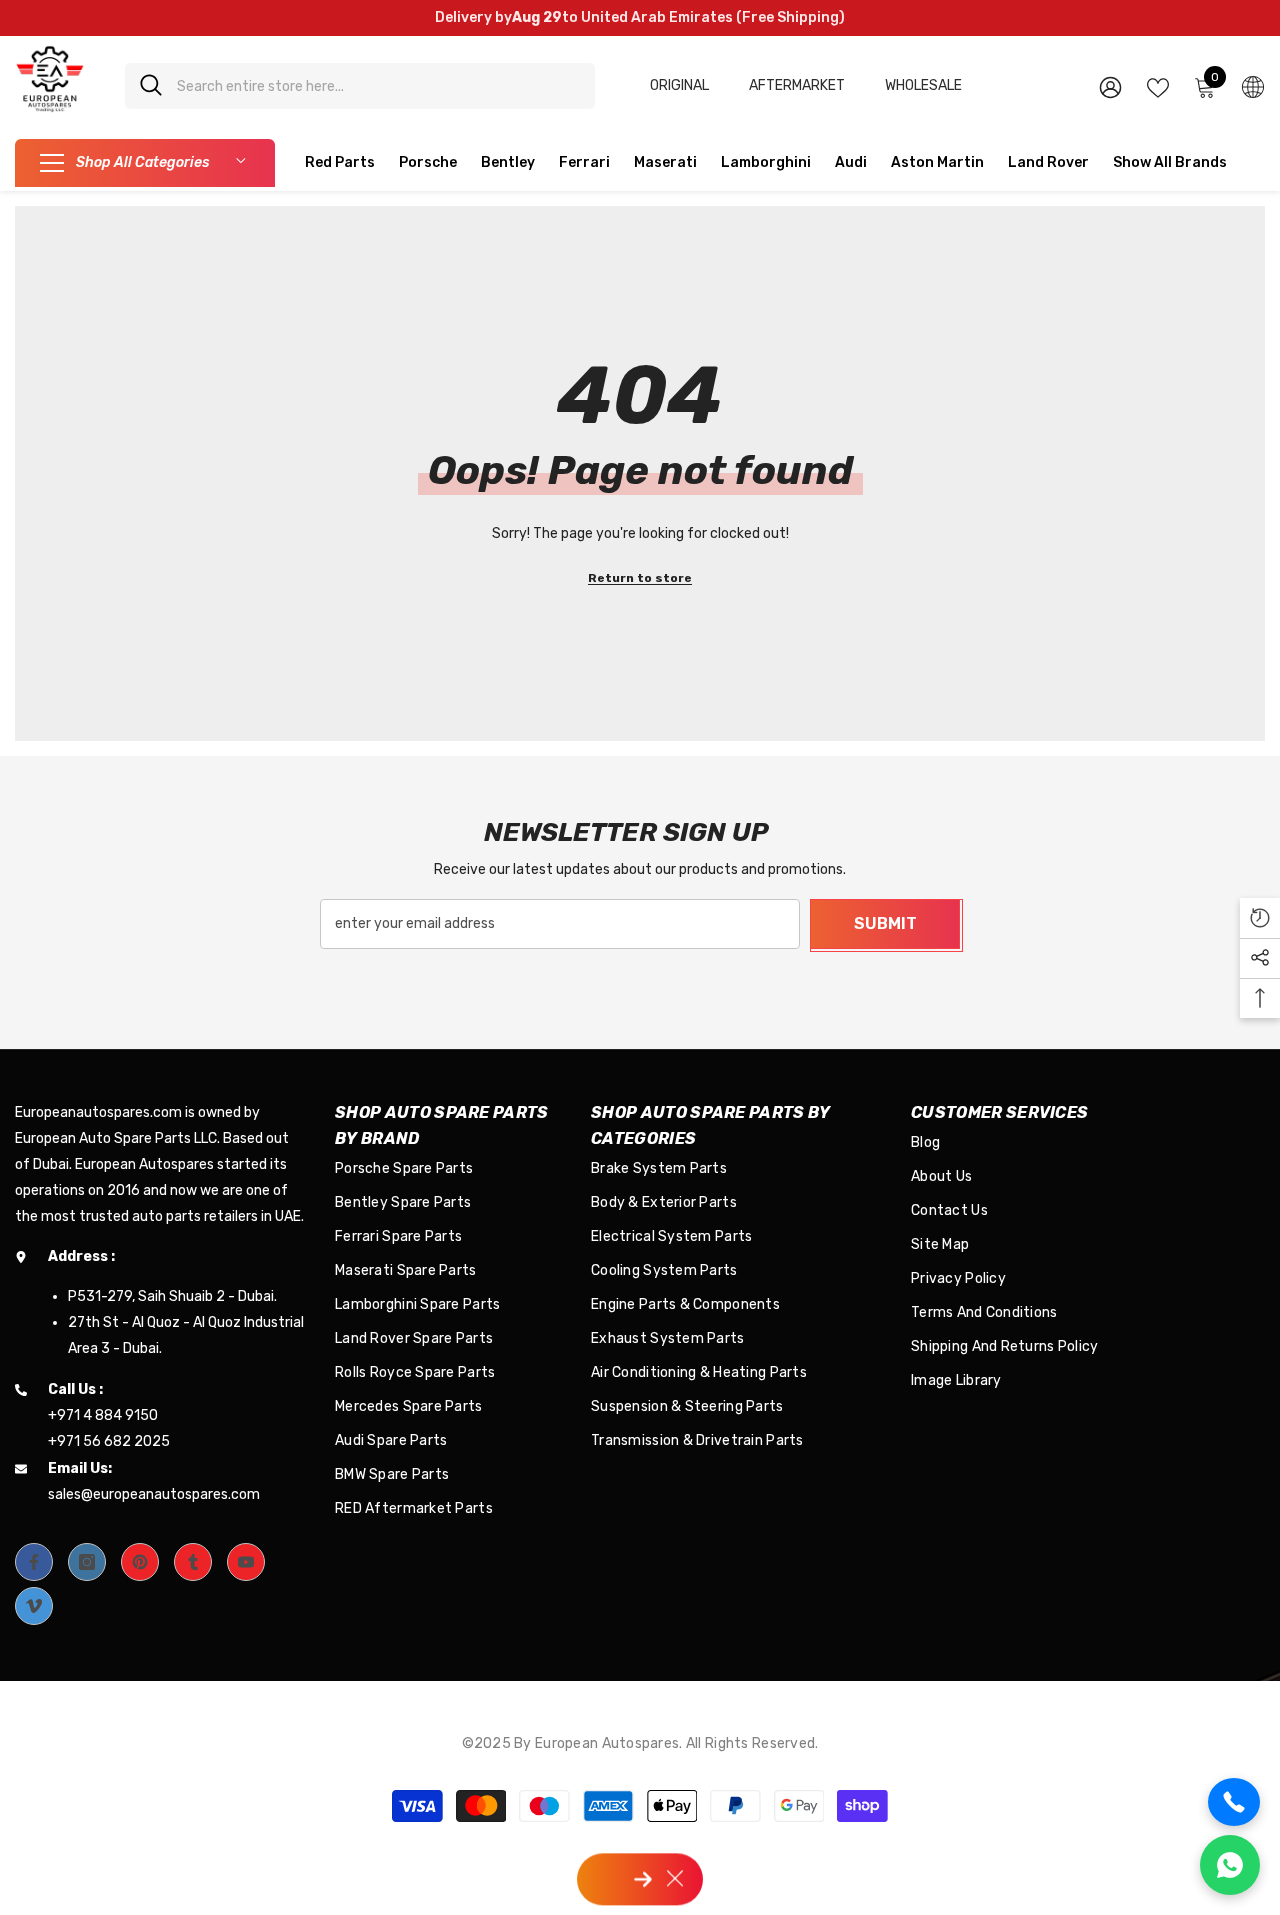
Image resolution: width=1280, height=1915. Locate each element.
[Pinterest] (140, 1562)
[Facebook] (34, 1562)
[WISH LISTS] (1158, 86)
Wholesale (923, 85)
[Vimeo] (34, 1606)
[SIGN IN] (1110, 86)
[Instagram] (87, 1562)
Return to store (640, 578)
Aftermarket (797, 85)
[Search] (360, 86)
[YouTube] (246, 1562)
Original (679, 85)
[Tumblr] (193, 1562)
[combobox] (378, 86)
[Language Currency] (1253, 86)
